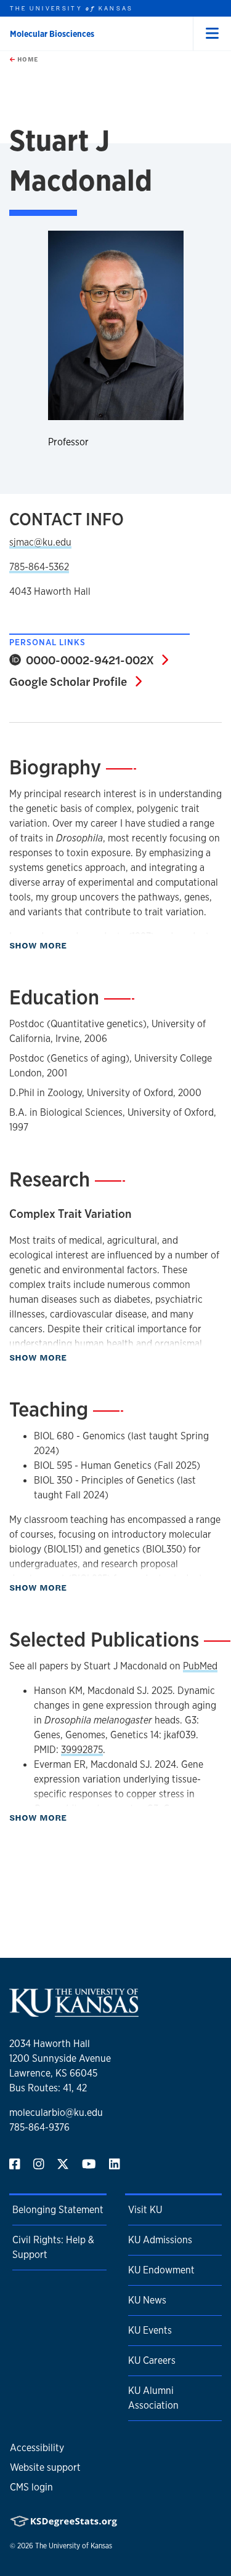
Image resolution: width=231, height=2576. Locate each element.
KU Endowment (161, 2270)
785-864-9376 (39, 2127)
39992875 (82, 1750)
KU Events (150, 2330)
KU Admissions (160, 2240)
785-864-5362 (39, 567)
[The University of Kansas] (74, 2012)
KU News (147, 2300)
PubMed (200, 1666)
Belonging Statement (58, 2210)
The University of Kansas (74, 2546)
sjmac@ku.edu (40, 542)
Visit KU (145, 2210)
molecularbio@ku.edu (56, 2113)
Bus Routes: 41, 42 (48, 2088)
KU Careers (152, 2360)
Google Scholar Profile (75, 681)
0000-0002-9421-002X (95, 659)
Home (26, 59)
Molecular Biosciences (52, 34)
